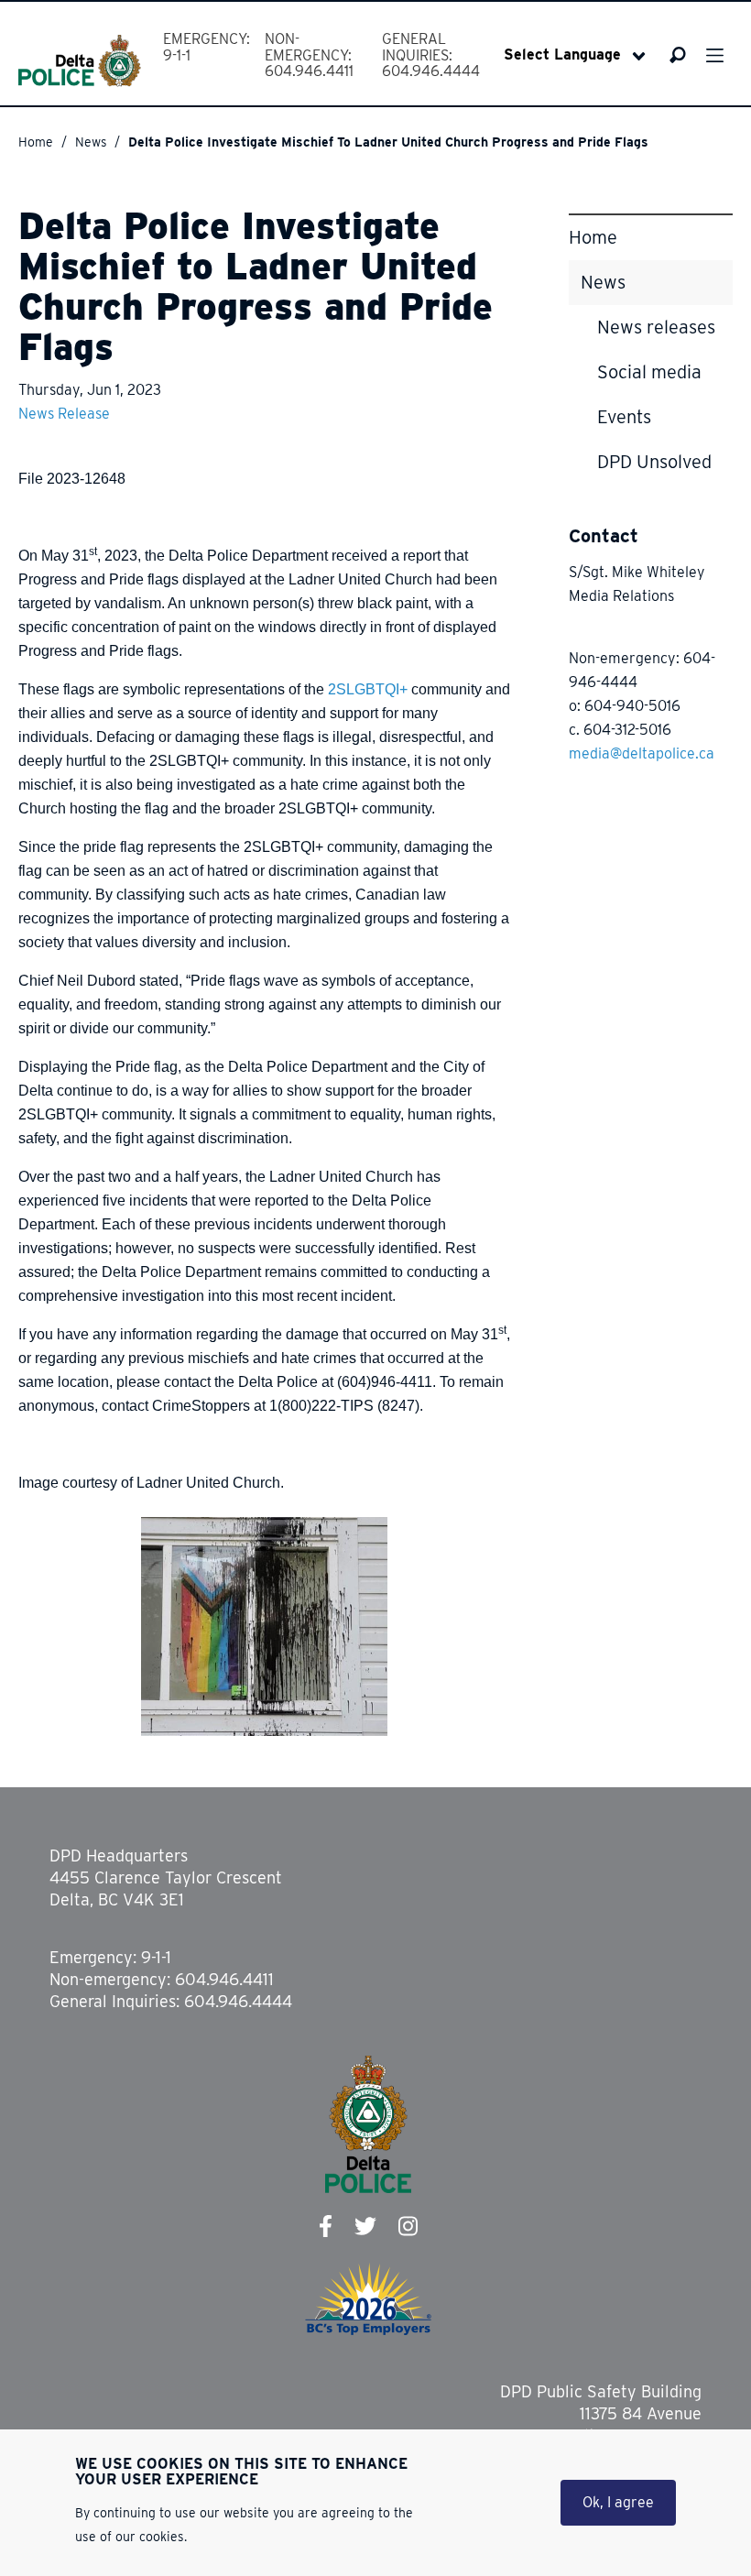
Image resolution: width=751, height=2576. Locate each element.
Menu (715, 55)
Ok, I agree (618, 2502)
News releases (656, 327)
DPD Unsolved (654, 462)
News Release (64, 414)
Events (624, 417)
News (91, 142)
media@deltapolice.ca (642, 753)
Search (678, 55)
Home (36, 142)
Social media (649, 372)
